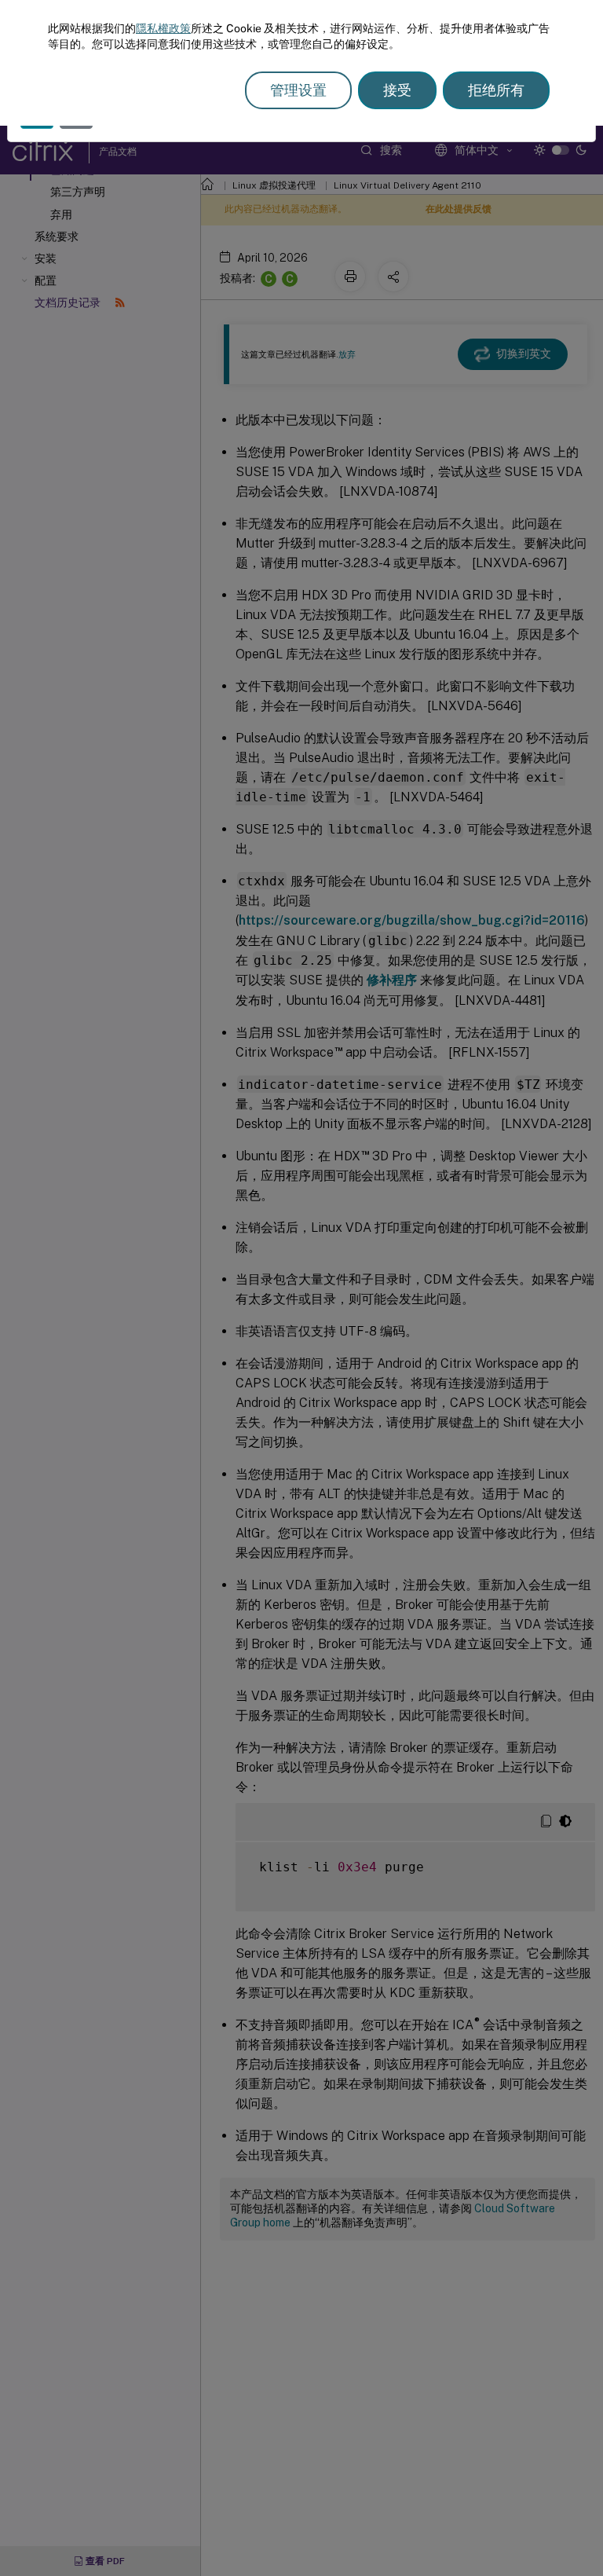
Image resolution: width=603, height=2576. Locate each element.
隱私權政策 (163, 28)
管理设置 (298, 90)
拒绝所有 (496, 90)
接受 (397, 90)
